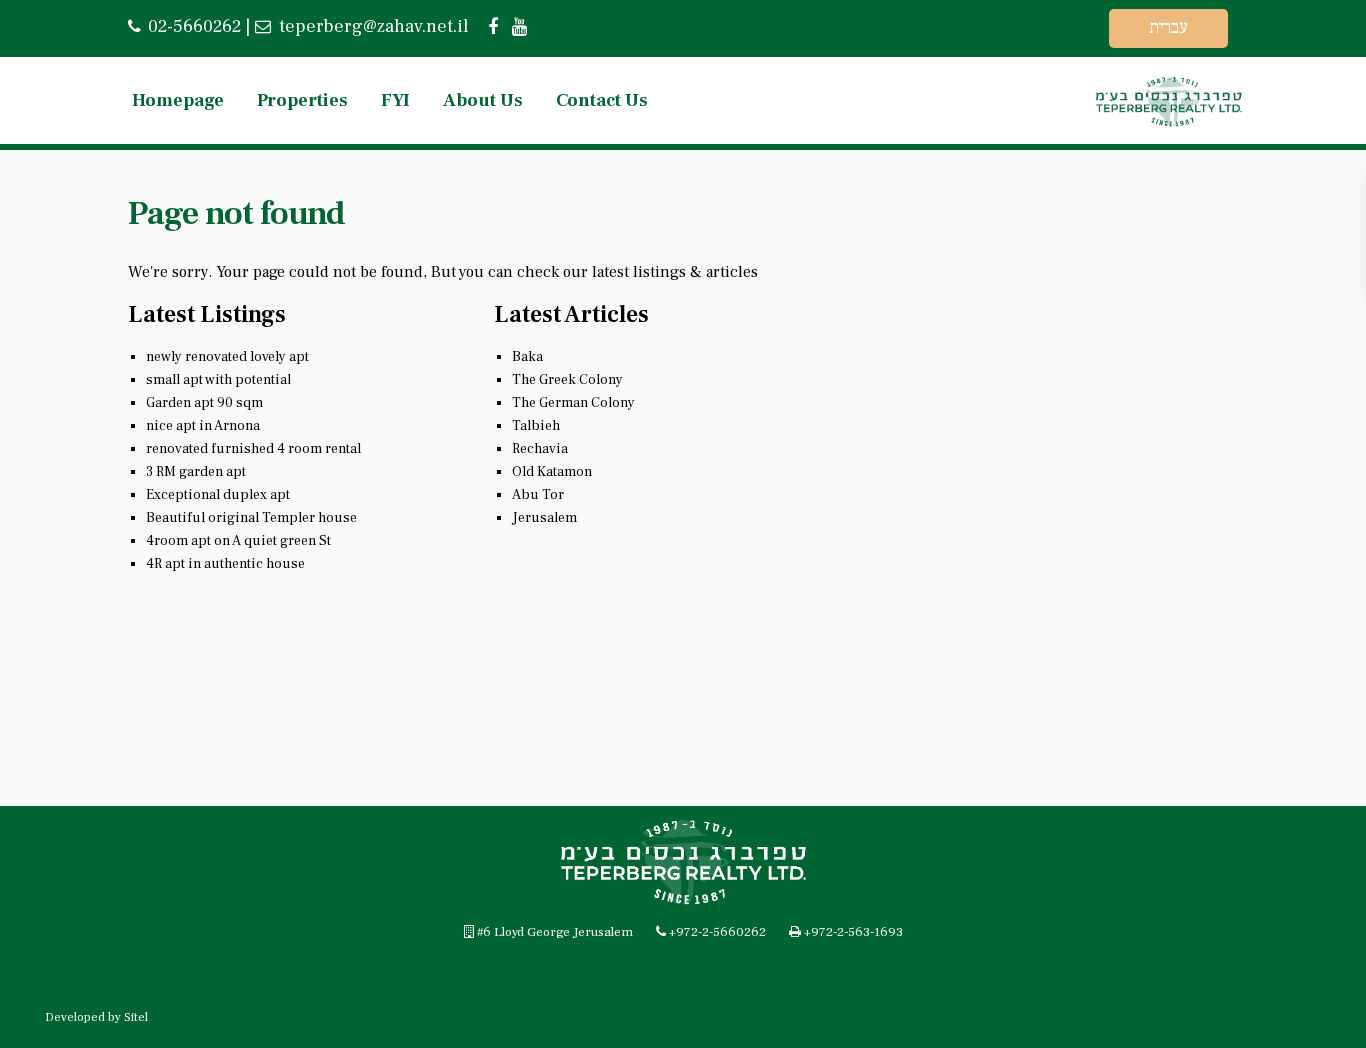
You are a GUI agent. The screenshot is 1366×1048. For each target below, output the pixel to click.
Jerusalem (544, 518)
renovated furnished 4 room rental (253, 449)
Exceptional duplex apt (218, 495)
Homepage (178, 100)
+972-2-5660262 (717, 932)
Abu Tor (538, 495)
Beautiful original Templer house (251, 518)
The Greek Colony (567, 380)
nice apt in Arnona (203, 426)
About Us (483, 100)
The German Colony (573, 403)
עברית (1168, 27)
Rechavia (540, 449)
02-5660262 (194, 26)
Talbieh (536, 426)
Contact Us (602, 100)
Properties (302, 100)
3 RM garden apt (196, 472)
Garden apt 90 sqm (204, 403)
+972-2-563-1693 (853, 932)
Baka (527, 357)
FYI (395, 100)
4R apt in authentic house (225, 564)
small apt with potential (218, 380)
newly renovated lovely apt (227, 357)
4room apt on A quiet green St (238, 541)
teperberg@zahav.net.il (371, 26)
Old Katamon (552, 472)
